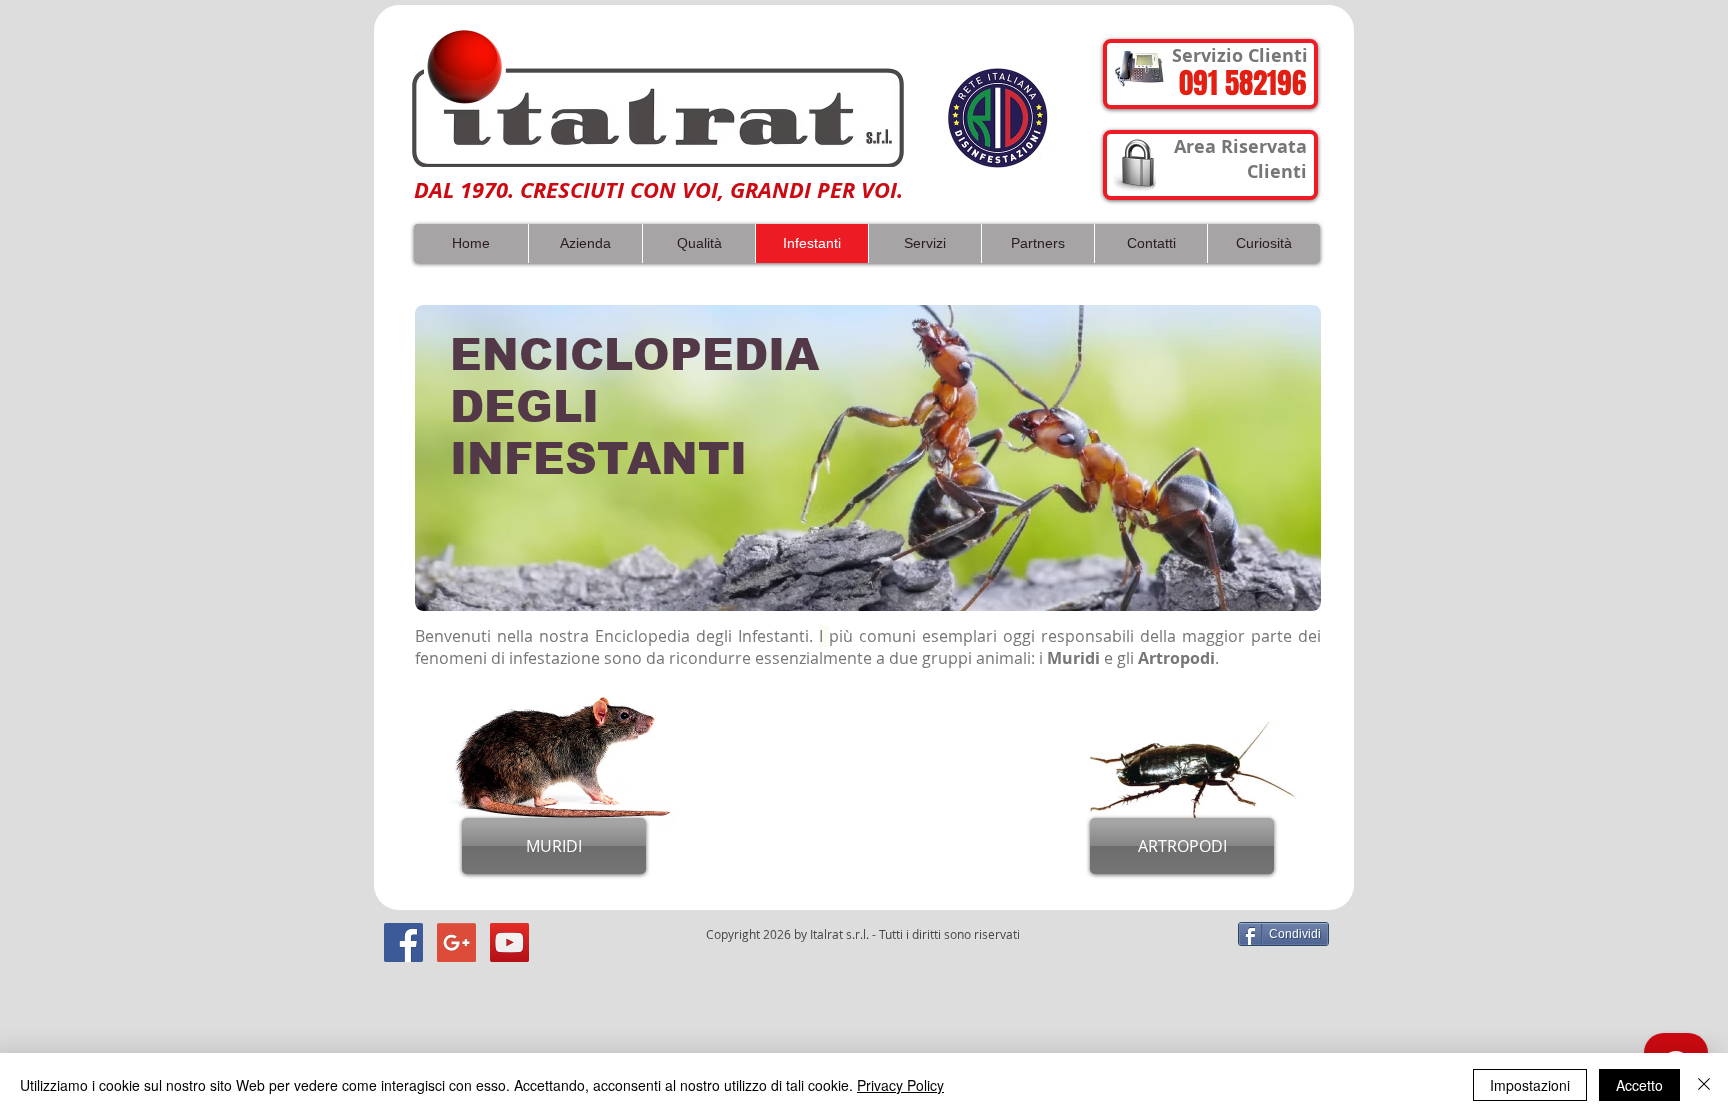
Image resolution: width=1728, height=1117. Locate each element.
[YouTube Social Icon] (509, 942)
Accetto (1639, 1085)
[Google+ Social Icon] (456, 942)
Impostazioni (1530, 1085)
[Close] (1704, 1085)
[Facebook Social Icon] (403, 942)
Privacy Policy (900, 1085)
